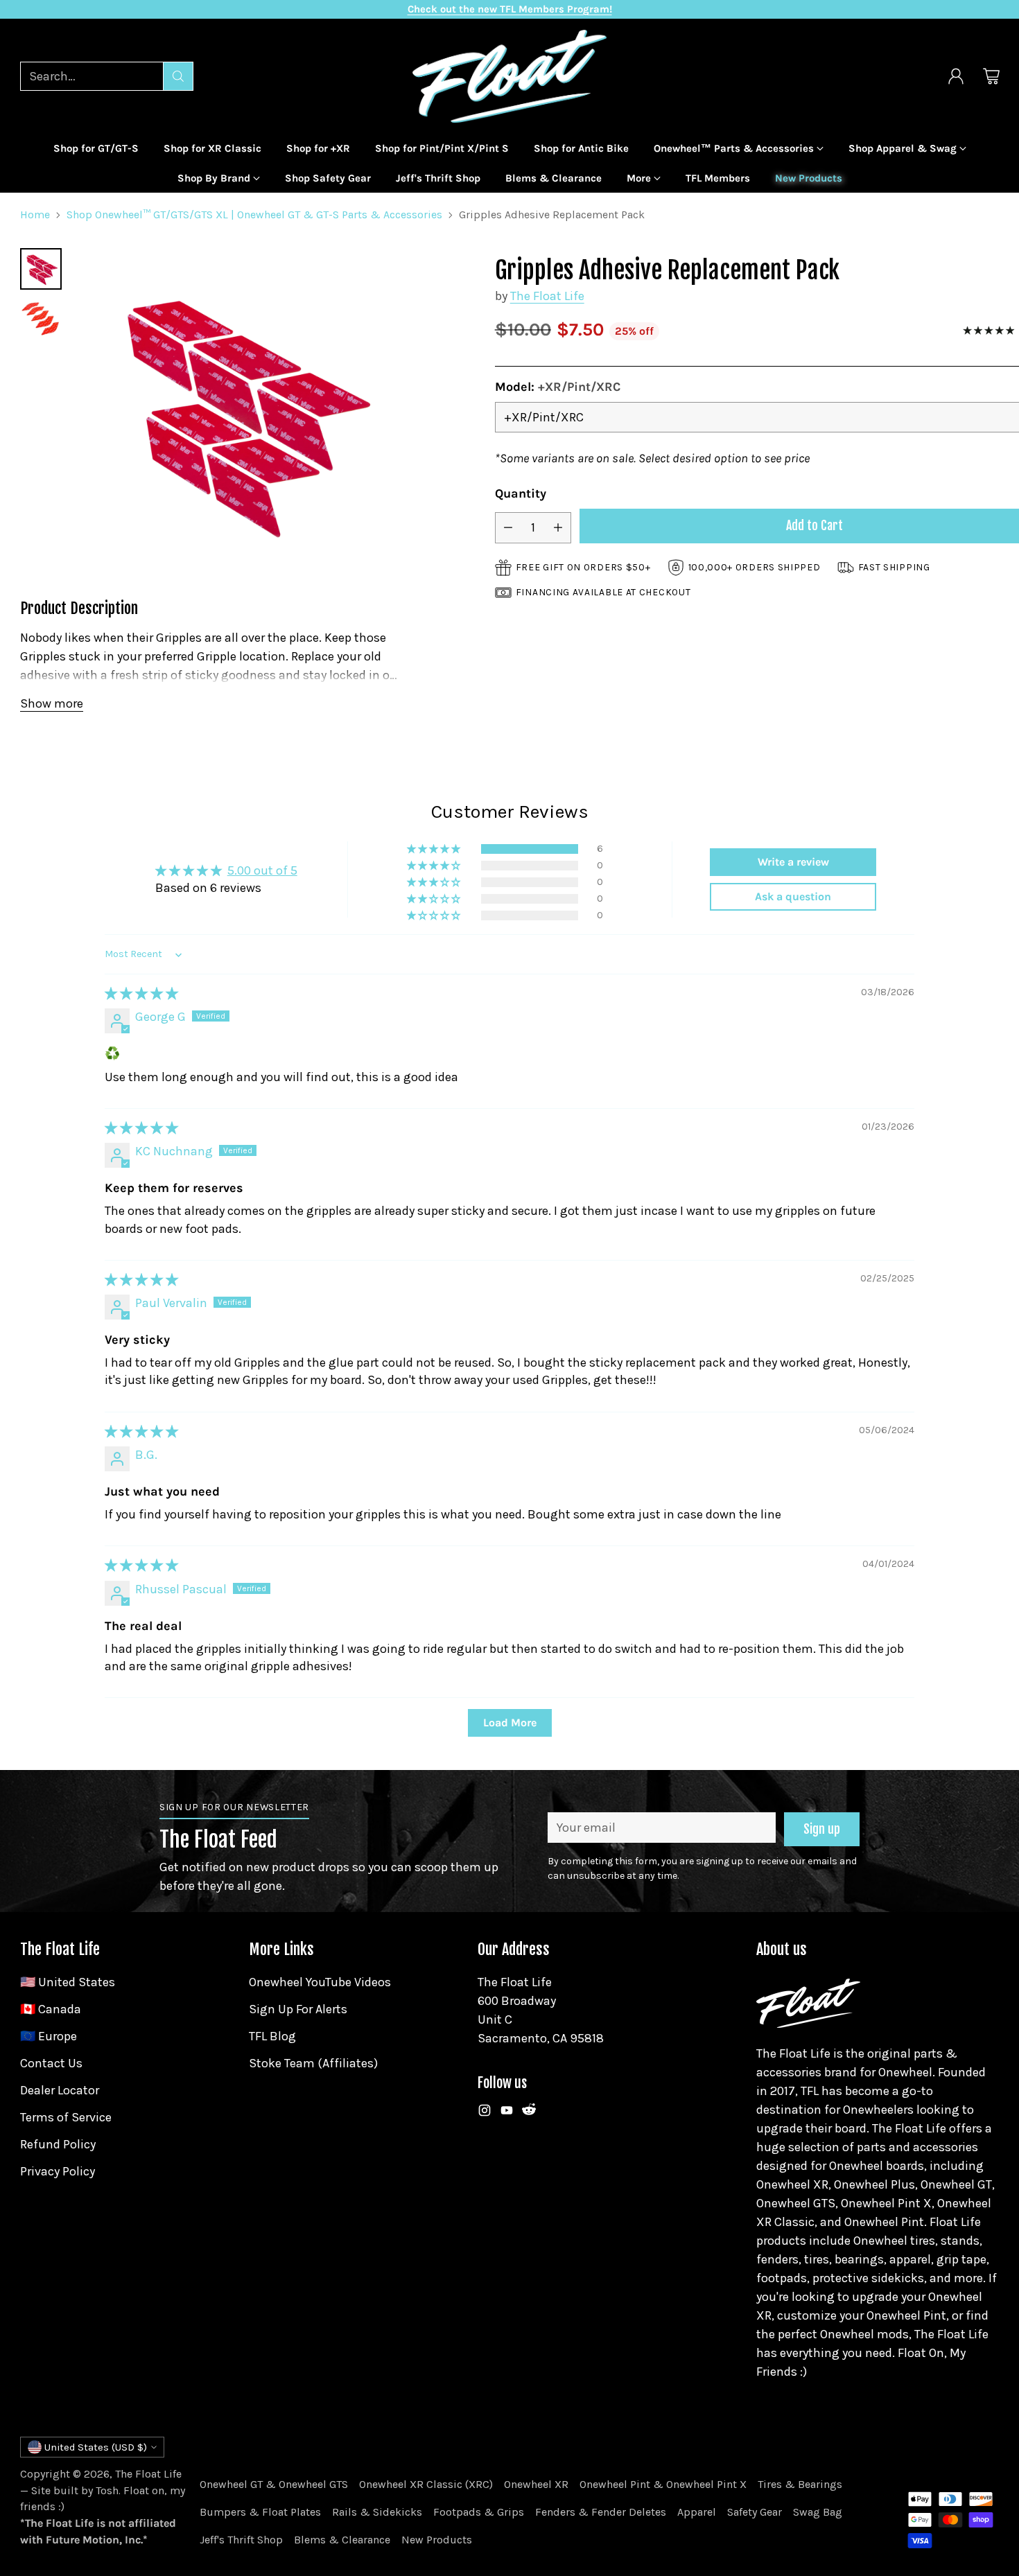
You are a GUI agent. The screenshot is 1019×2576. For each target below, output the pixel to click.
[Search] (178, 76)
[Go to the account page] (956, 76)
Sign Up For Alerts (298, 2009)
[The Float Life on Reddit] (529, 2113)
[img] (141, 994)
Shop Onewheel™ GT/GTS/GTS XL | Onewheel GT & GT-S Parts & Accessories (254, 214)
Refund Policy (58, 2144)
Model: (558, 387)
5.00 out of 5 (262, 870)
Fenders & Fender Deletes (601, 2512)
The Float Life (547, 296)
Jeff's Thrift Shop (241, 2540)
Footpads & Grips (479, 2512)
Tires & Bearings (800, 2484)
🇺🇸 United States (68, 1982)
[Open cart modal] (991, 76)
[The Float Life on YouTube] (507, 2113)
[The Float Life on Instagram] (485, 2113)
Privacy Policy (58, 2171)
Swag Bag (818, 2512)
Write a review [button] (793, 862)
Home (35, 214)
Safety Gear (755, 2512)
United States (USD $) (96, 2447)
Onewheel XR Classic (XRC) (426, 2484)
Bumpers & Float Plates (260, 2512)
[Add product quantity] (558, 527)
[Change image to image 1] (41, 269)
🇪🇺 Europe (49, 2036)
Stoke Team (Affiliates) (313, 2063)
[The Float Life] (509, 76)
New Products (437, 2540)
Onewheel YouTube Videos (320, 1982)
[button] (435, 849)
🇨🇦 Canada (51, 2009)
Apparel (697, 2512)
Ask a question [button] (793, 896)
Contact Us (51, 2063)
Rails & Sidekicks (377, 2512)
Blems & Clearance (342, 2540)
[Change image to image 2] (41, 319)
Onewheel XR (536, 2484)
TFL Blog (272, 2036)
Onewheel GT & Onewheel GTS (274, 2484)
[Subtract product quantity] (508, 527)
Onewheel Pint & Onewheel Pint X (663, 2484)
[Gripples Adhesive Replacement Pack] (239, 411)
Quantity (521, 493)
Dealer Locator (60, 2090)
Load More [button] (510, 1723)
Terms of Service (66, 2117)
